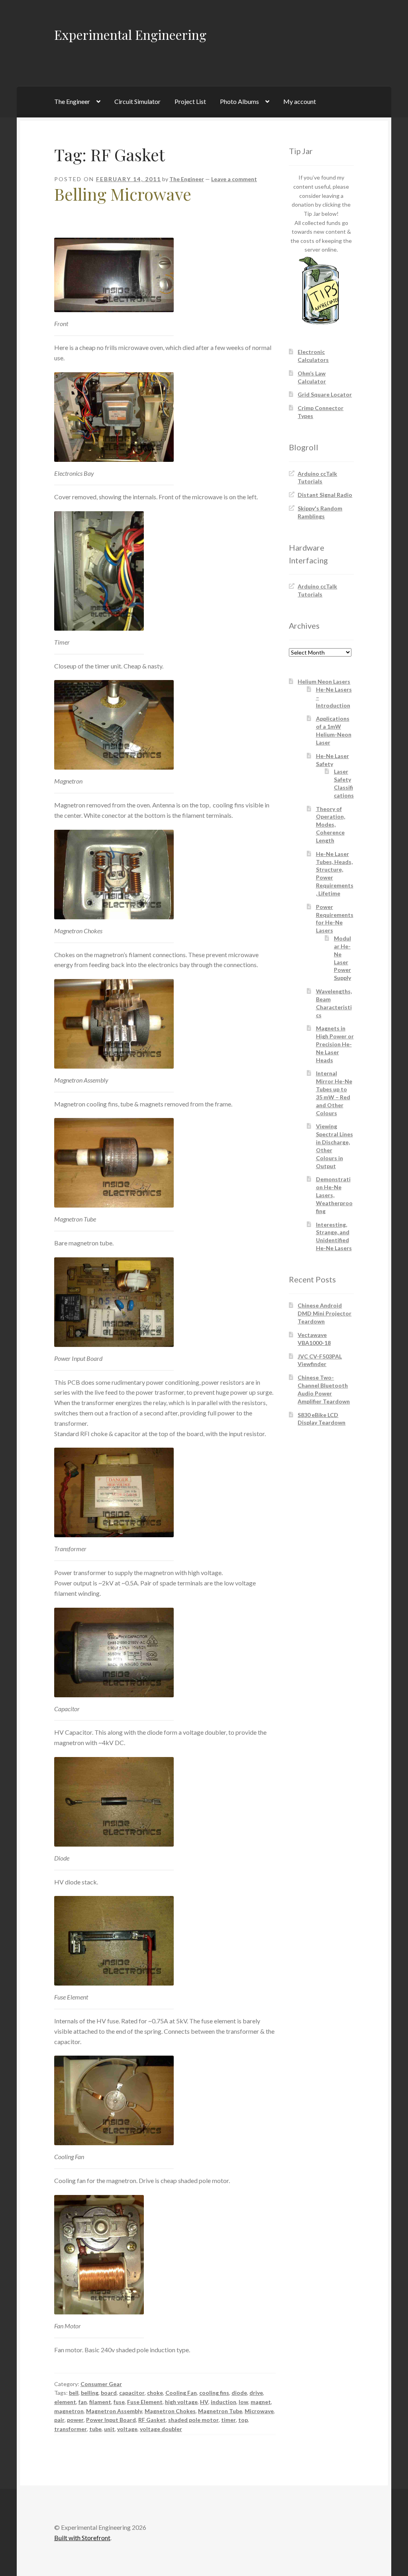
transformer (71, 2429)
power (75, 2420)
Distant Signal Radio (325, 495)
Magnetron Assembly (114, 2411)
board (109, 2393)
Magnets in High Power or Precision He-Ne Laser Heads (335, 1044)
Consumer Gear (101, 2384)
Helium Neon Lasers (324, 681)
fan (83, 2402)
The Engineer (72, 101)
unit (109, 2429)
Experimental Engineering (130, 34)
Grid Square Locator (325, 394)
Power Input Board (111, 2420)
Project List (190, 101)
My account (300, 101)
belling (90, 2393)
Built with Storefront (82, 2538)
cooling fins (214, 2393)
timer (229, 2420)
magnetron (69, 2411)
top (243, 2420)
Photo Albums (239, 101)
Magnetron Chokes (170, 2411)
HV (204, 2402)
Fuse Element (145, 2402)
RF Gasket (152, 2420)
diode (239, 2393)
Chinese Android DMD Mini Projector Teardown (325, 1313)
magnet (261, 2402)
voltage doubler (161, 2429)
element (65, 2402)
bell (74, 2393)
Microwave (259, 2411)
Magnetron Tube (220, 2411)
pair (59, 2420)
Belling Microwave (123, 194)
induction (224, 2402)
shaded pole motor (193, 2420)
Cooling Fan (181, 2393)
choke (155, 2393)
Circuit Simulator (137, 101)
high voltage (181, 2402)
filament (100, 2402)
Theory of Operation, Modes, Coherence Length (331, 825)
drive (256, 2393)
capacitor (132, 2393)
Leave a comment (234, 179)
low (243, 2402)
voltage (127, 2429)
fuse (119, 2402)
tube (95, 2429)
